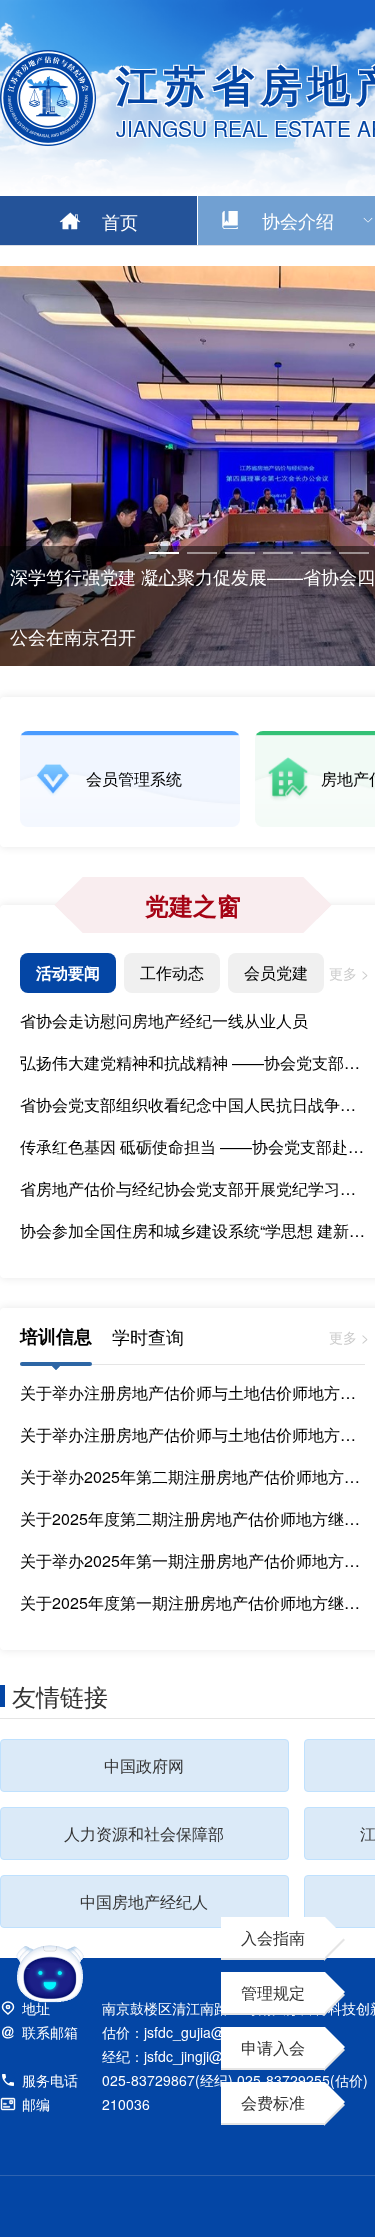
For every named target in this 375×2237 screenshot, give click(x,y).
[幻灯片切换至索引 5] (316, 553)
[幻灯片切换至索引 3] (240, 553)
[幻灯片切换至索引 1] (164, 553)
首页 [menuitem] (120, 221)
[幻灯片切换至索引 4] (278, 553)
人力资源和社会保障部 (144, 1833)
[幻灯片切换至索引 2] (202, 553)
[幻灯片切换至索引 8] (164, 585)
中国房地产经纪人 (144, 1901)
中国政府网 (144, 1765)
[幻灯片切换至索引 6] (354, 553)
